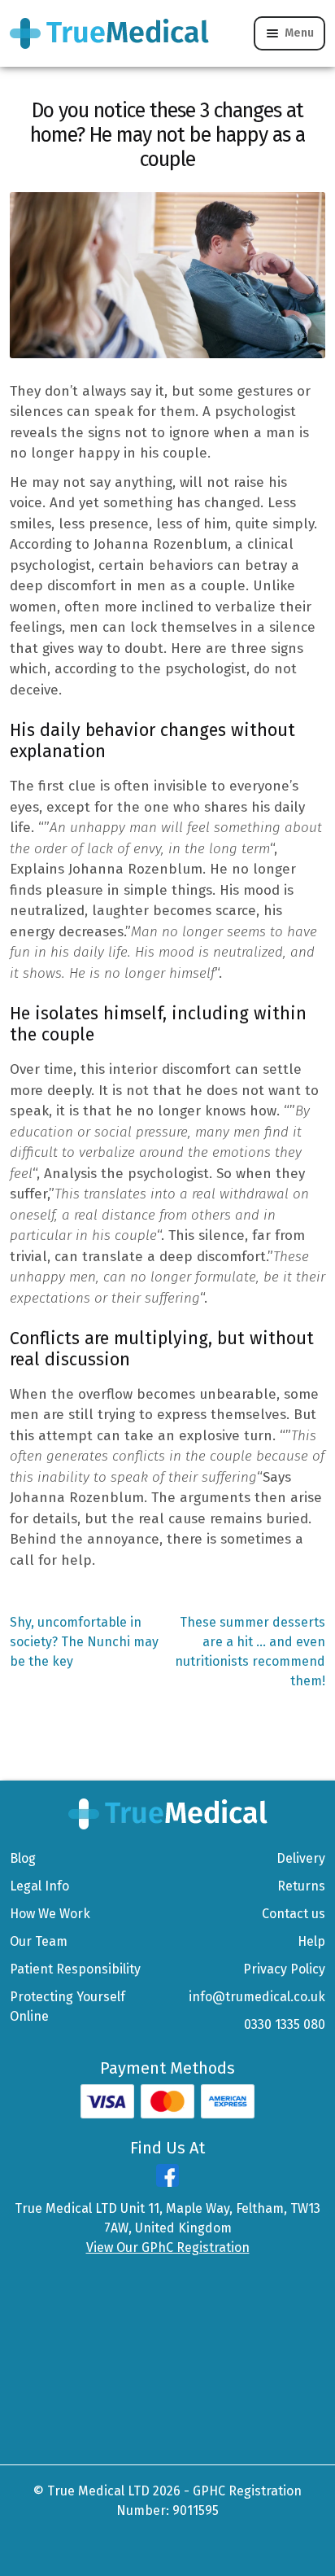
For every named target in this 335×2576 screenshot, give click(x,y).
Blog (23, 1858)
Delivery (301, 1858)
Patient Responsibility (75, 1969)
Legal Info (39, 1886)
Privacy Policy (284, 1969)
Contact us (294, 1914)
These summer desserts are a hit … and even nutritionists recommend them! (250, 1651)
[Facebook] (167, 2182)
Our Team (39, 1941)
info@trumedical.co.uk (257, 1997)
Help (311, 1941)
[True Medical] (168, 1813)
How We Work (50, 1914)
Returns (301, 1886)
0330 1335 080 (285, 2024)
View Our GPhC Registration (168, 2247)
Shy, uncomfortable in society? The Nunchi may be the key (84, 1641)
